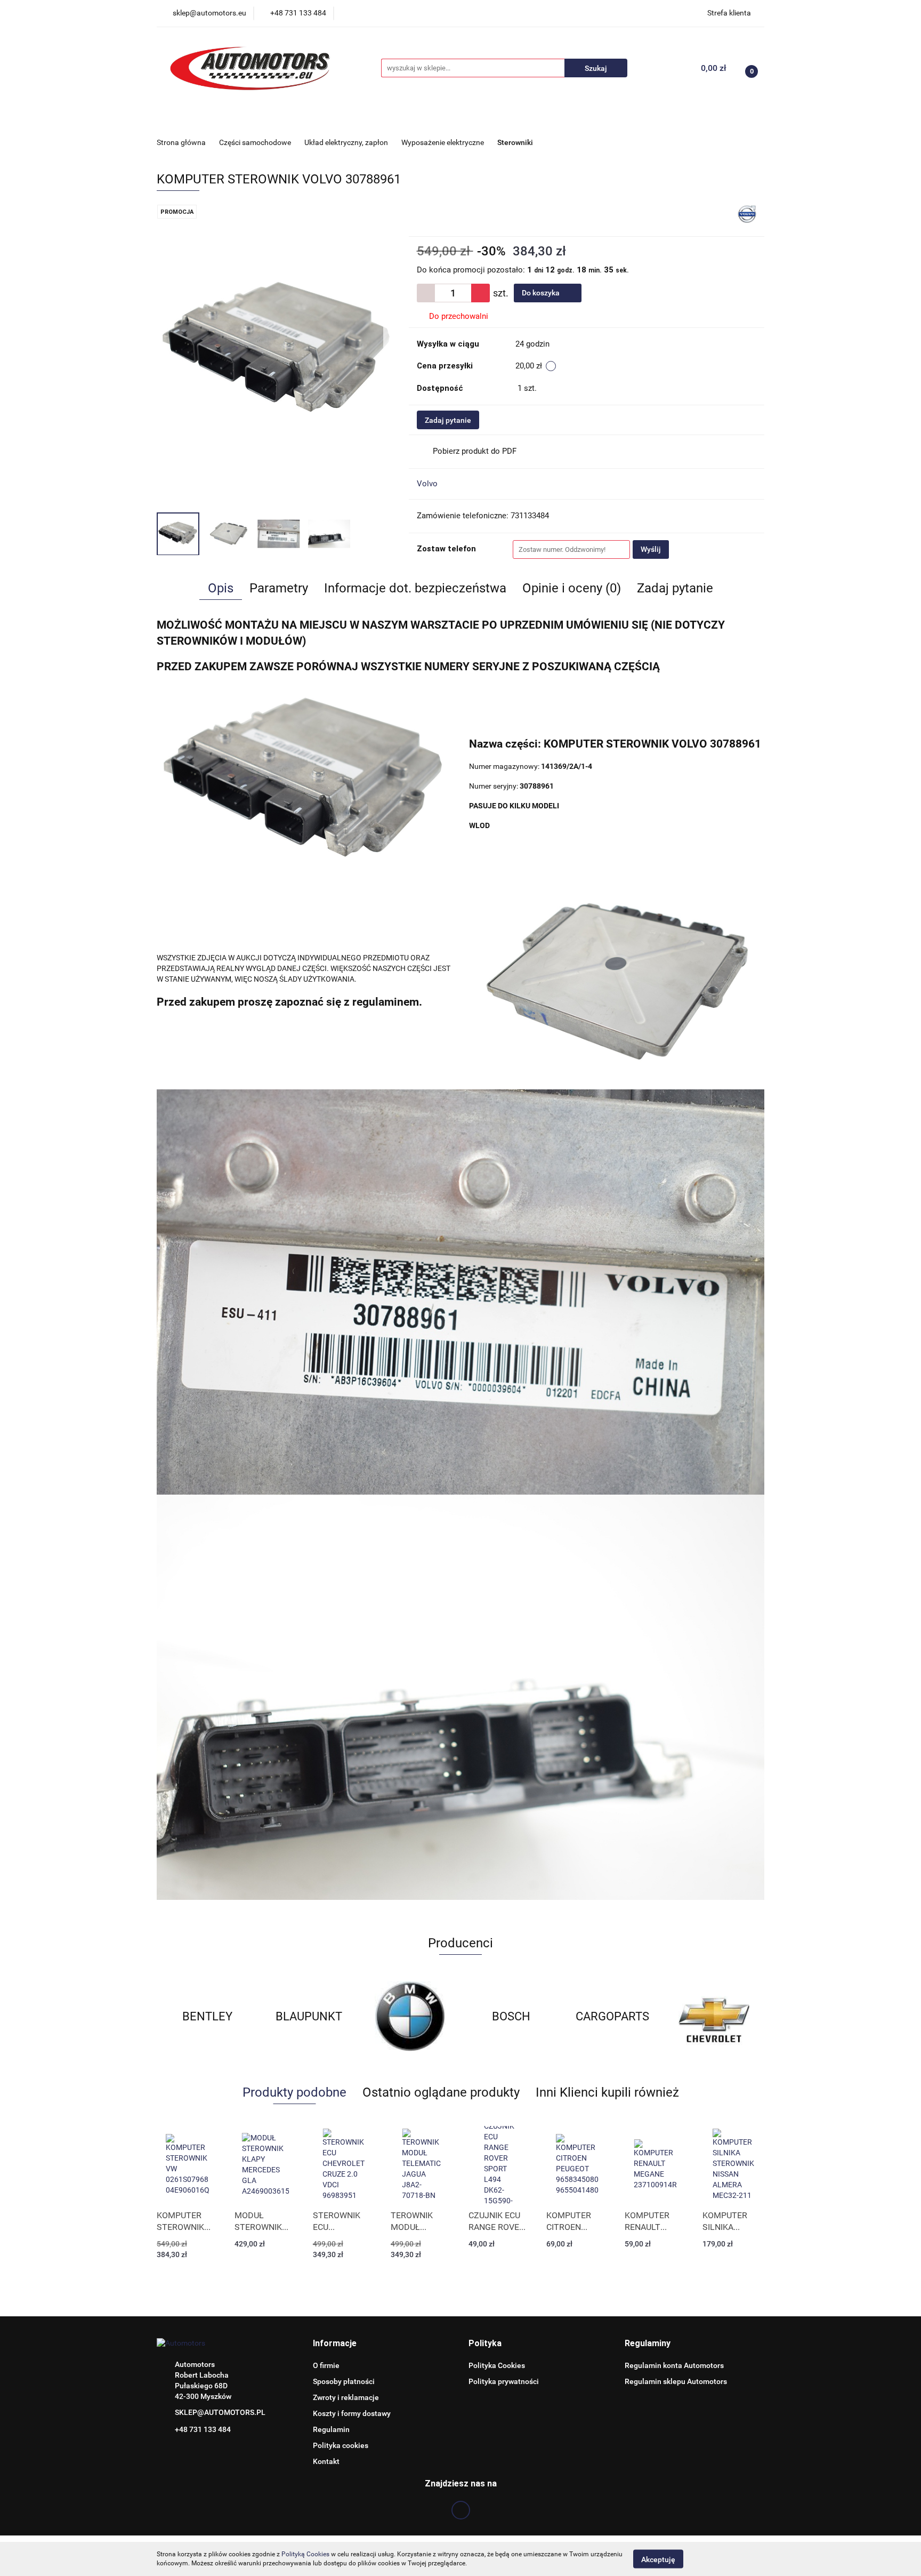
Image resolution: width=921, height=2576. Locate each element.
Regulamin (331, 2429)
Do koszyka (542, 293)
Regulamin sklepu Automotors (676, 2381)
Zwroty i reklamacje (346, 2397)
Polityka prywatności (504, 2381)
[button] (335, 2344)
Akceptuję (658, 2559)
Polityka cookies (341, 2445)
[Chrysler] (714, 2017)
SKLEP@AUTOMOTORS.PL (220, 2412)
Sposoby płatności (344, 2381)
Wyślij (651, 549)
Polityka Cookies (497, 2365)
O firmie (326, 2365)
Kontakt (326, 2461)
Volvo (427, 484)
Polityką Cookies (305, 2554)
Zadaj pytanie (448, 420)
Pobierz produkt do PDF (475, 451)
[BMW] (309, 2017)
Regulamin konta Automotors (674, 2365)
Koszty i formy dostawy (352, 2413)
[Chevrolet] (612, 2017)
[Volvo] (747, 213)
